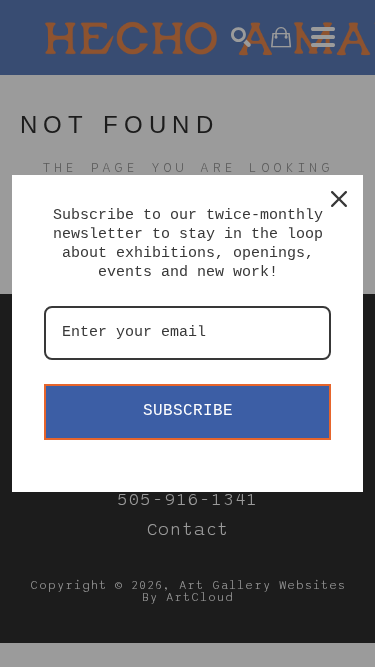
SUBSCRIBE (188, 411)
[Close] (339, 199)
